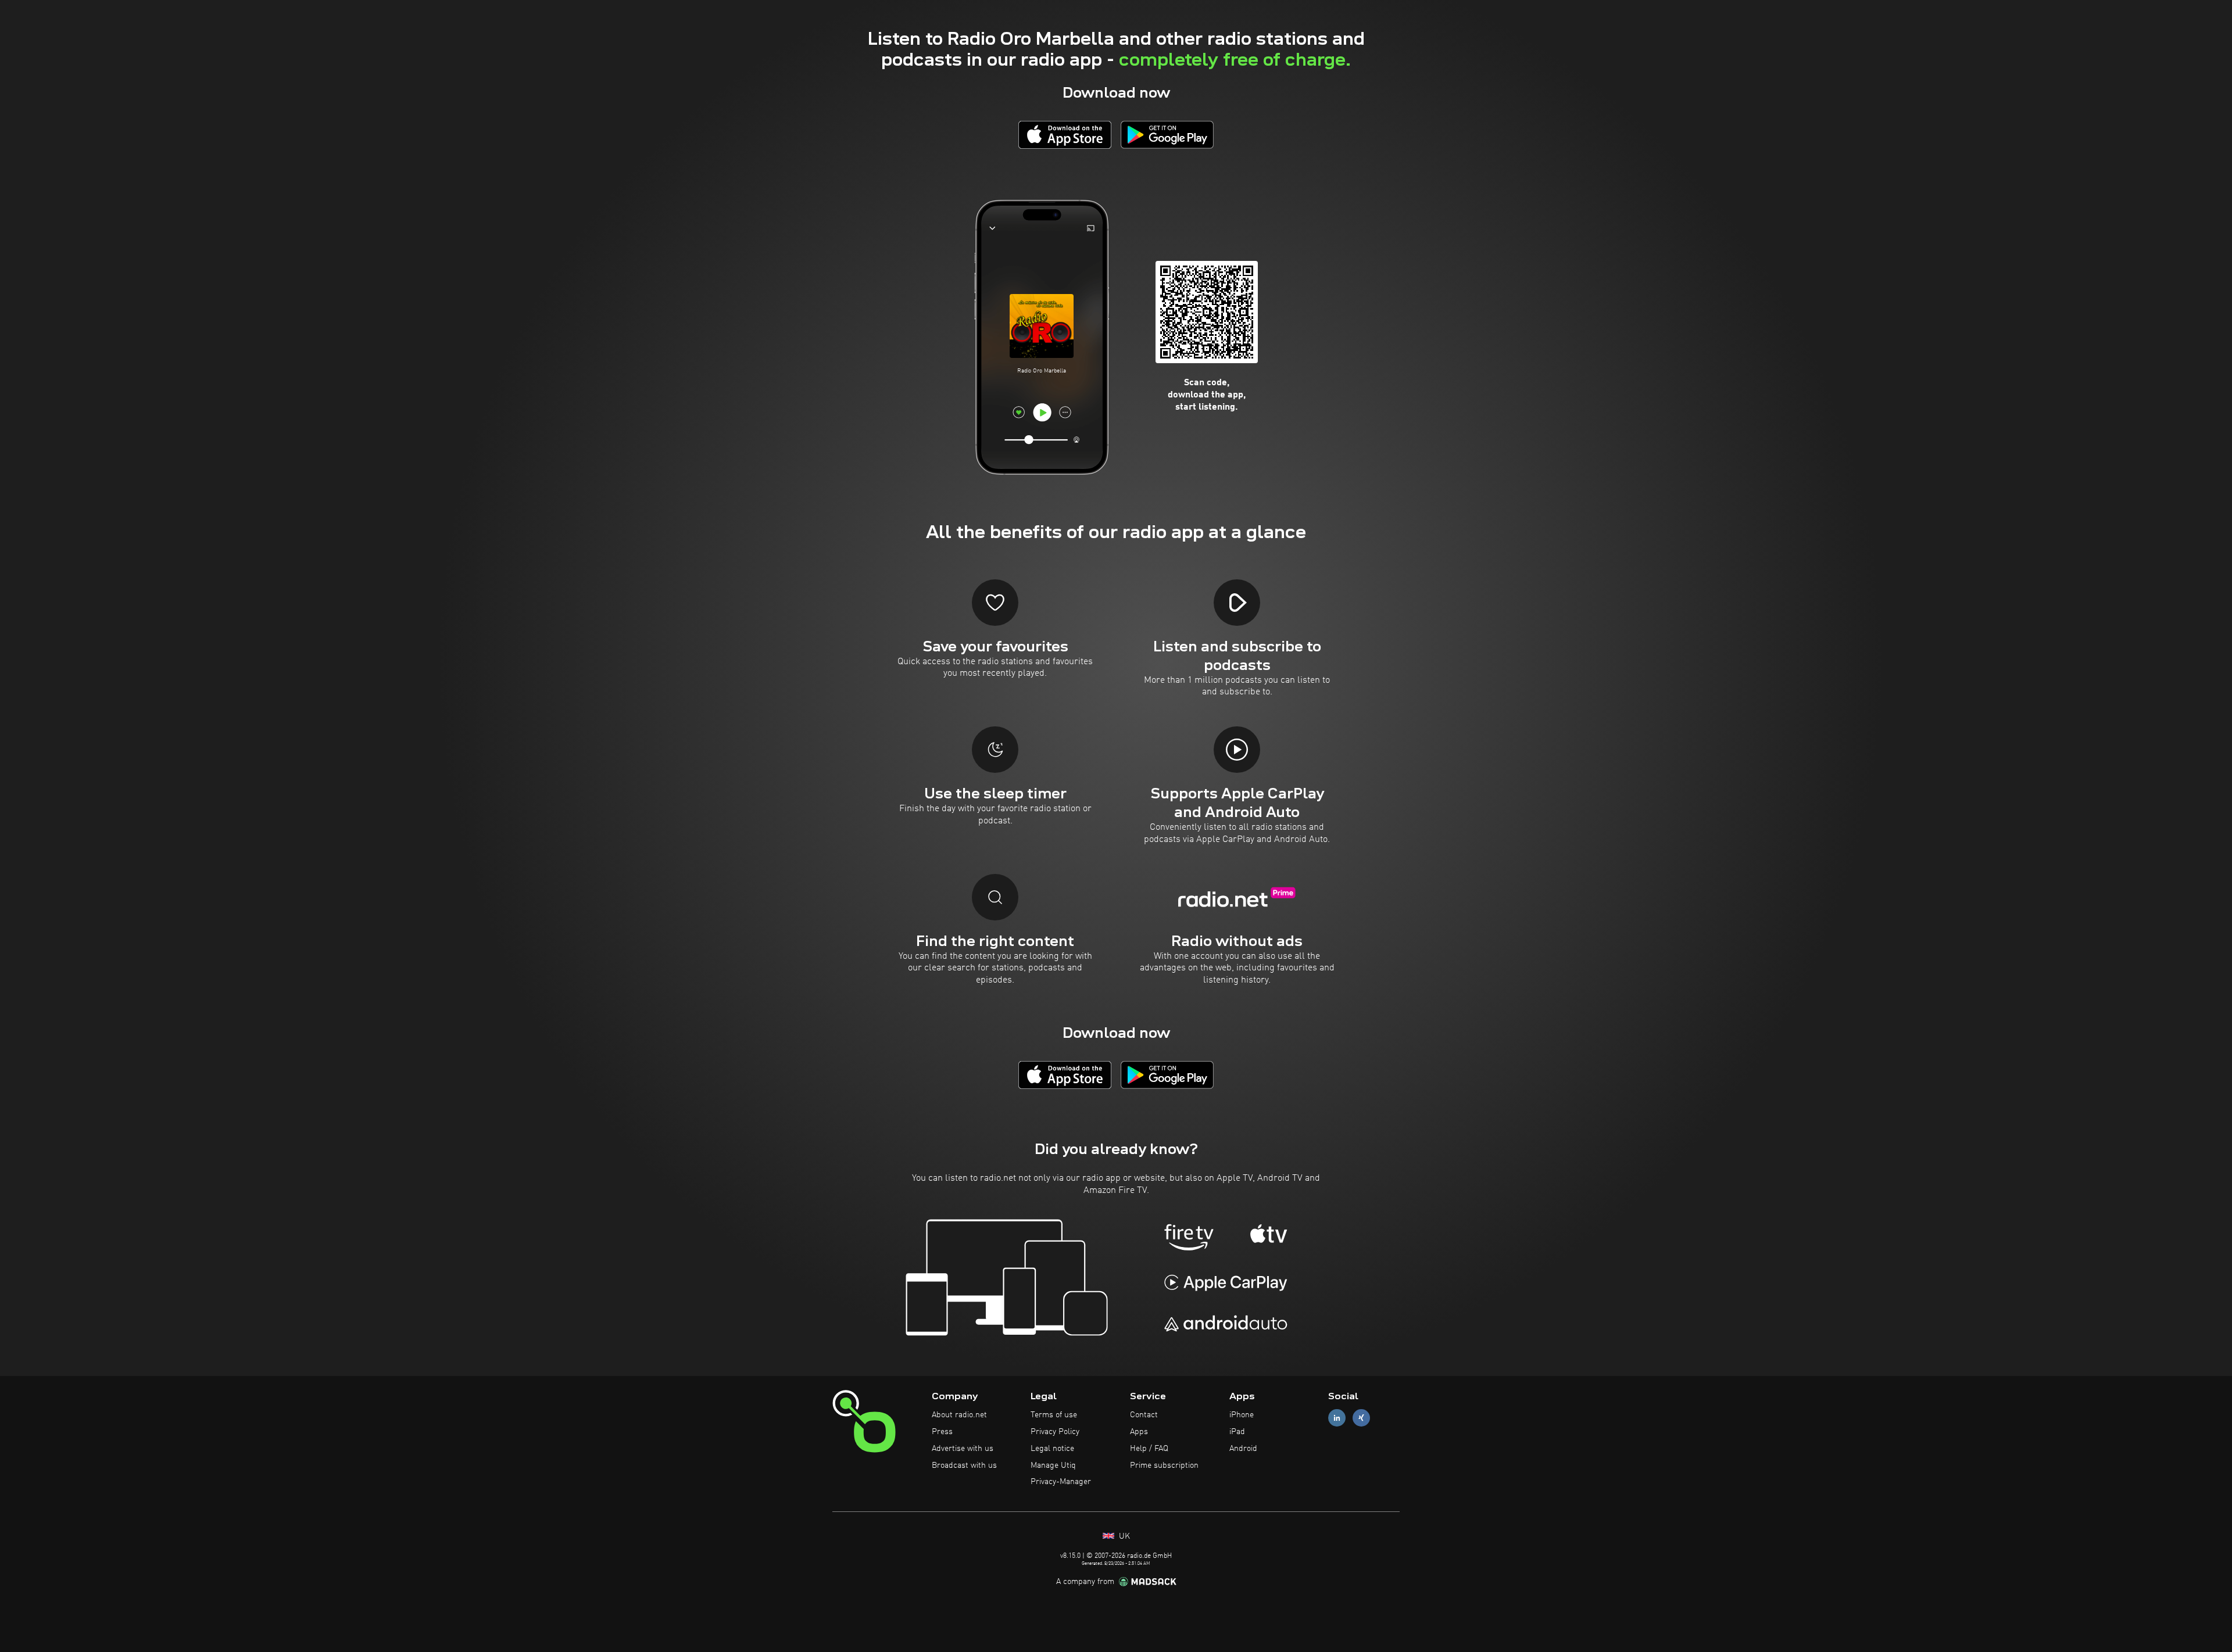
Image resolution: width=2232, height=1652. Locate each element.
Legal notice (1052, 1449)
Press (942, 1432)
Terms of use (1054, 1415)
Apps (1139, 1432)
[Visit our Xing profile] (1361, 1418)
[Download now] (1065, 135)
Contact (1144, 1415)
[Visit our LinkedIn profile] (1337, 1418)
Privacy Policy (1055, 1432)
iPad (1237, 1432)
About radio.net (959, 1415)
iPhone (1242, 1415)
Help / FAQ (1149, 1449)
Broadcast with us (964, 1465)
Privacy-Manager (1061, 1482)
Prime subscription (1164, 1465)
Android (1243, 1449)
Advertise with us (963, 1449)
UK (1123, 1536)
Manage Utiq (1053, 1465)
